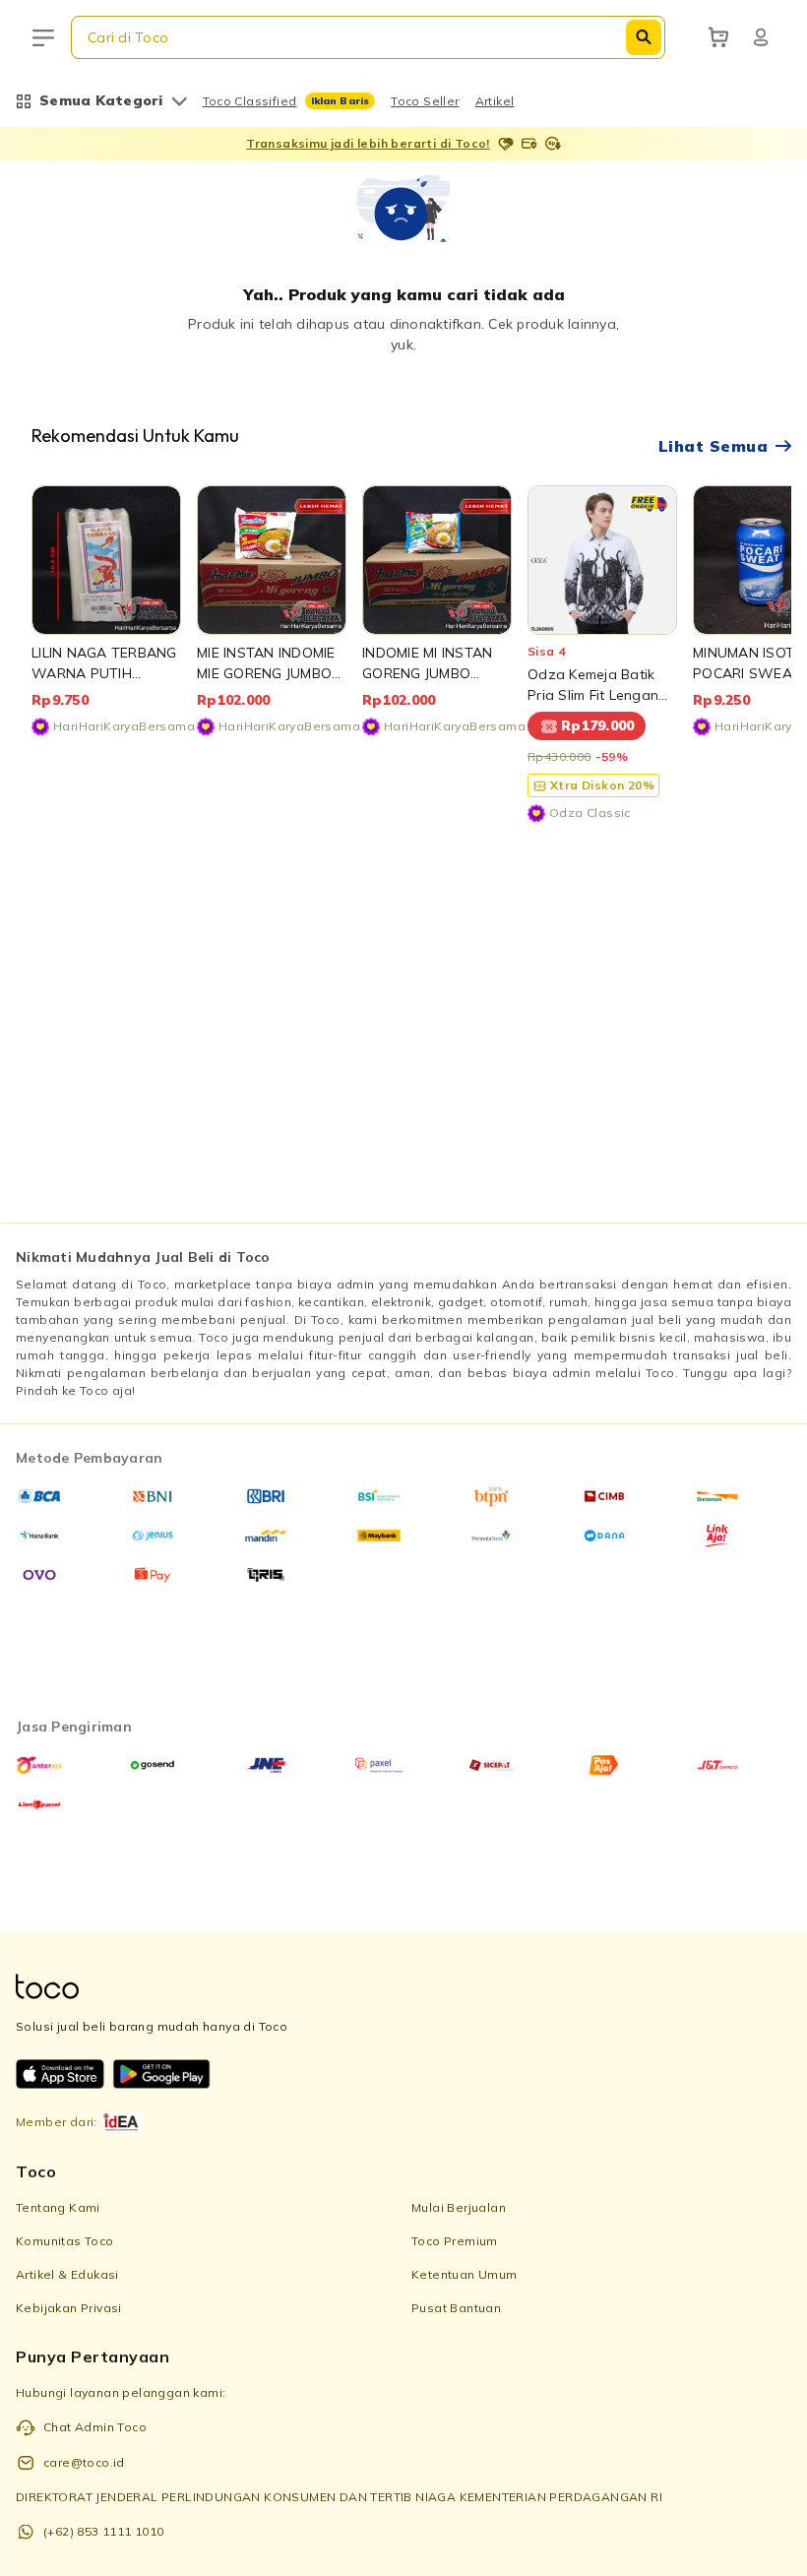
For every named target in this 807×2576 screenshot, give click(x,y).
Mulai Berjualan (459, 2207)
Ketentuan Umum (465, 2274)
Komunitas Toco (65, 2241)
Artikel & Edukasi (67, 2274)
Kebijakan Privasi (69, 2308)
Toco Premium (455, 2241)
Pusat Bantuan (456, 2308)
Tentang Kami (58, 2207)
